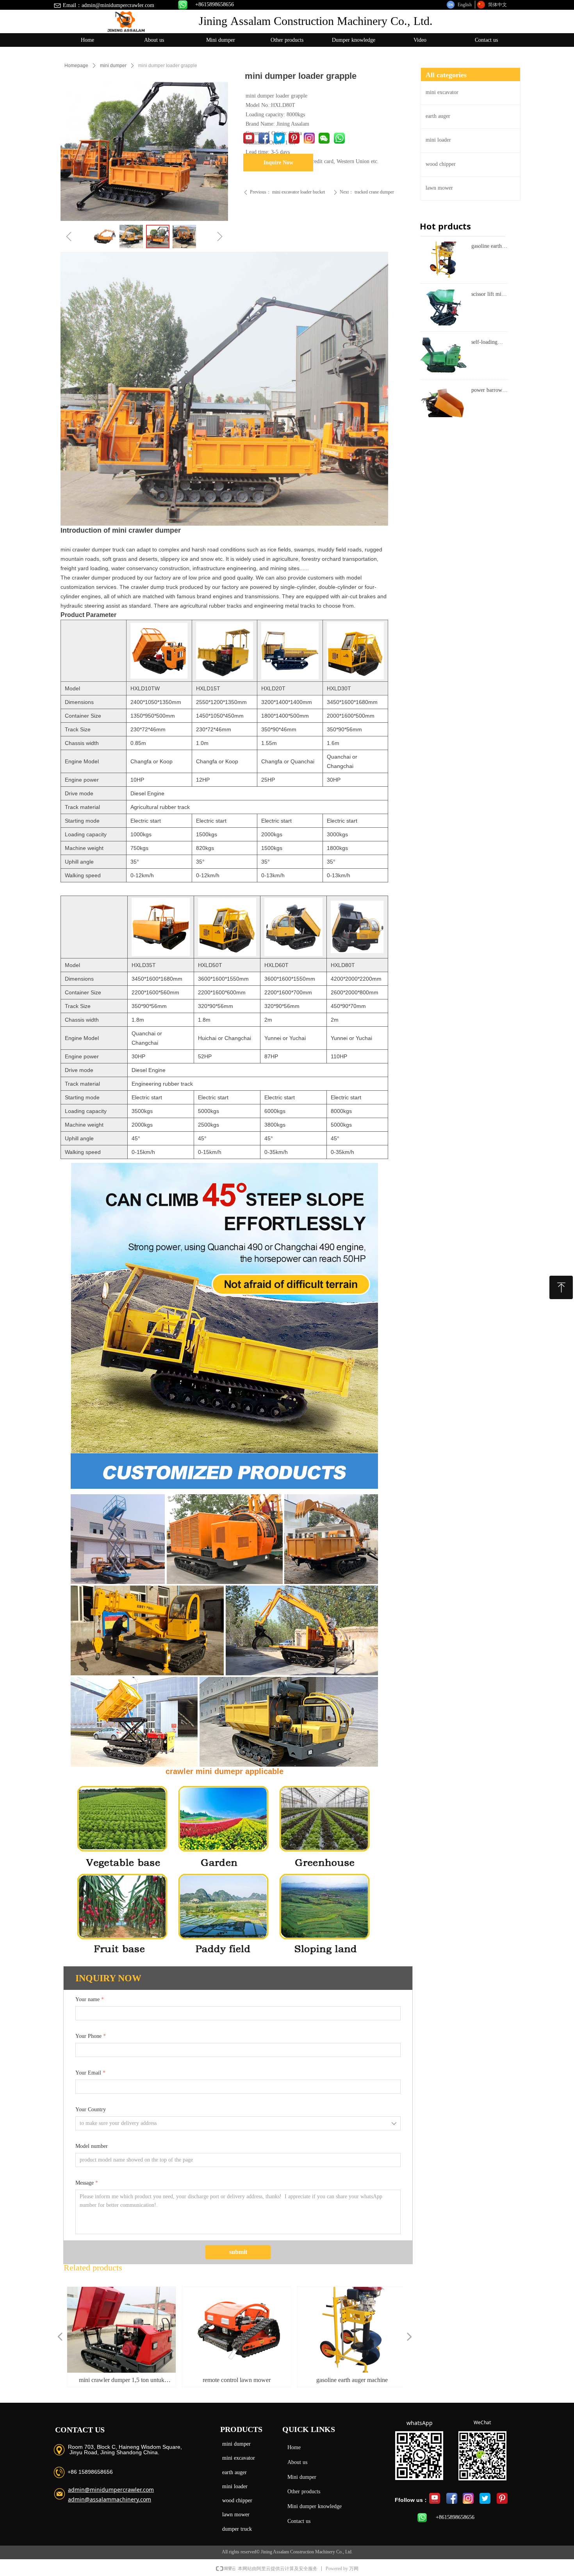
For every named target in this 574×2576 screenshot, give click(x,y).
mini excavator (239, 2458)
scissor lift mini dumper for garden (488, 295)
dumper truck (237, 2529)
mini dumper (113, 66)
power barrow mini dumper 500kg (487, 391)
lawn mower (236, 2515)
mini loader (235, 2486)
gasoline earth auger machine (487, 247)
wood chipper (237, 2500)
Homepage (76, 66)
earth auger (234, 2472)
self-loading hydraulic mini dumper (488, 343)
